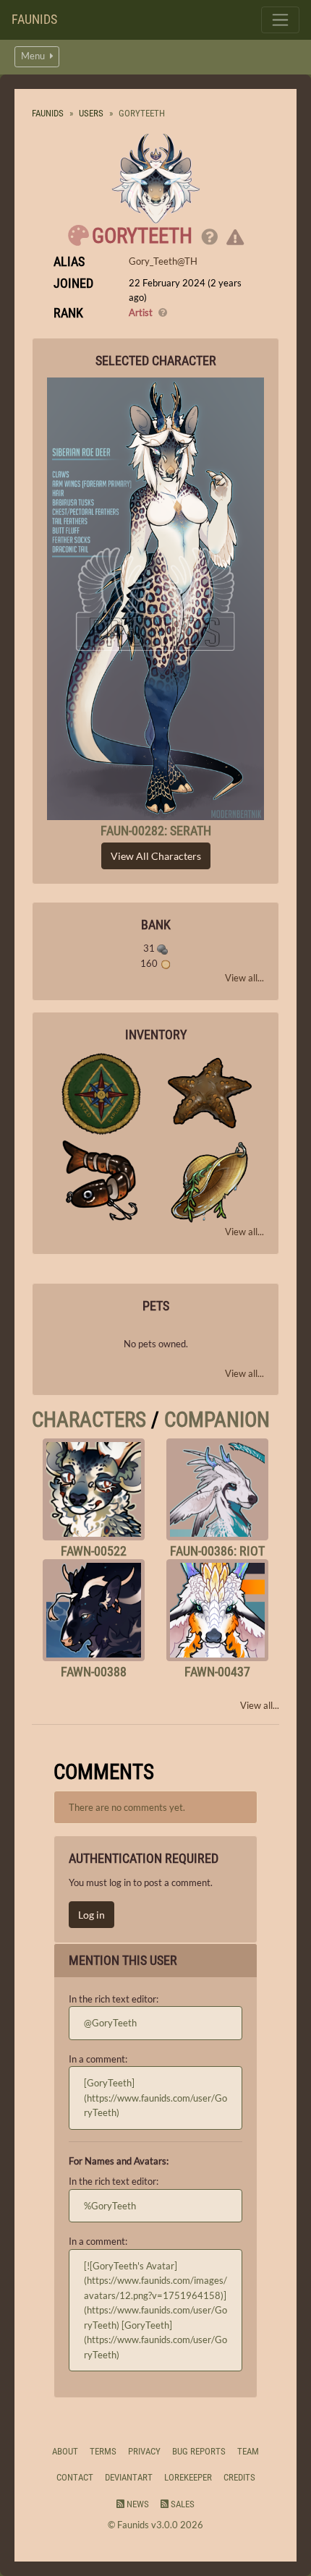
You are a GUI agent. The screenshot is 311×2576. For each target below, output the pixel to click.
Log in (91, 1915)
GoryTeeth (142, 236)
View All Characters (156, 856)
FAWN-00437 (217, 1672)
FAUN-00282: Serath (156, 831)
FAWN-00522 (94, 1551)
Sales (182, 2504)
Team (248, 2451)
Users (91, 113)
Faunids (34, 19)
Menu (34, 56)
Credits (239, 2477)
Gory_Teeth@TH (163, 261)
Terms (103, 2451)
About (65, 2451)
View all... (244, 978)
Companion (217, 1420)
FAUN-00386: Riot (217, 1551)
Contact (75, 2477)
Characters (89, 1420)
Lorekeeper (188, 2477)
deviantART (129, 2477)
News (137, 2504)
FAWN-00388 (94, 1672)
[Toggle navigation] (280, 20)
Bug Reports (199, 2451)
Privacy (144, 2451)
